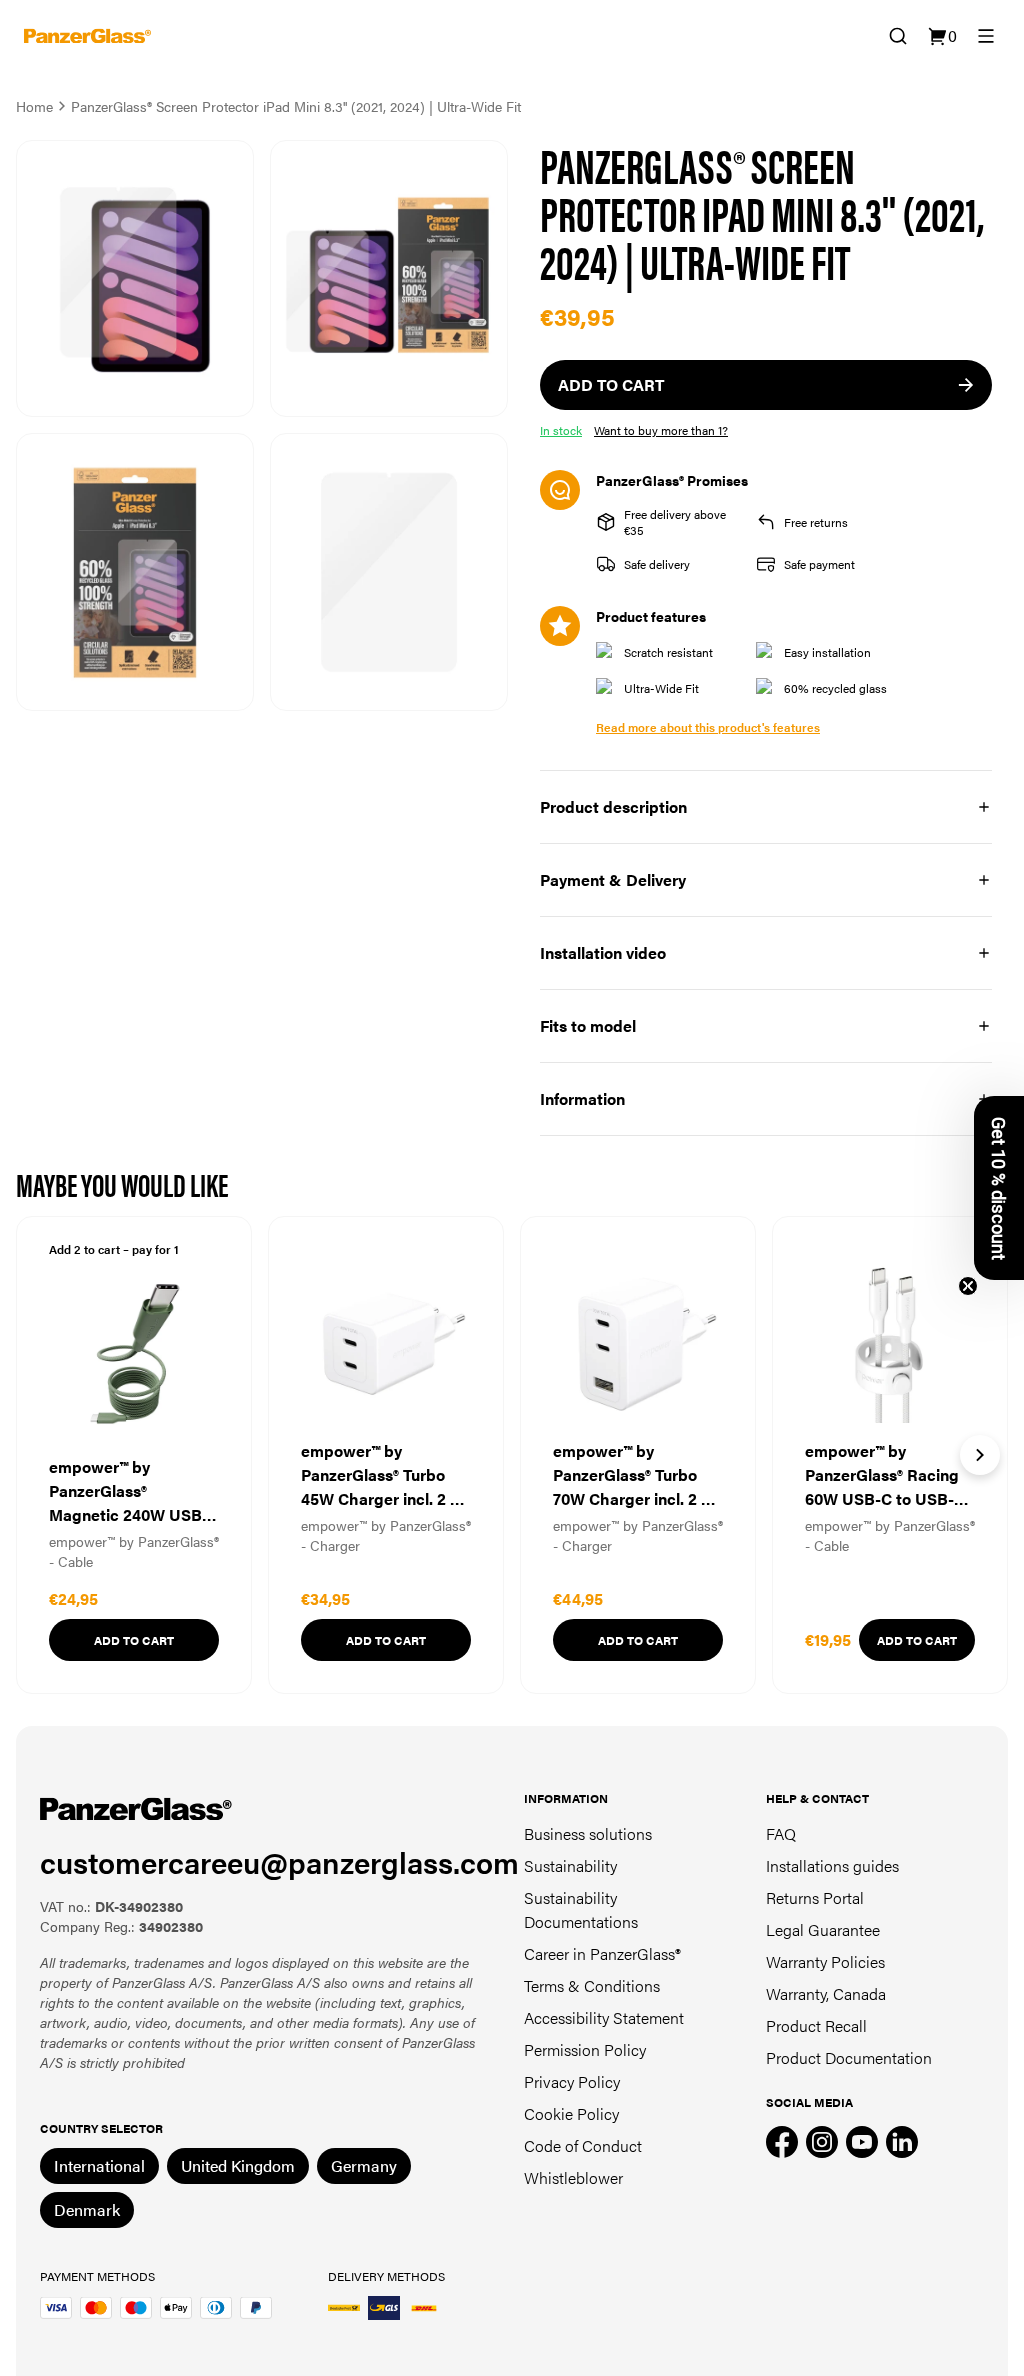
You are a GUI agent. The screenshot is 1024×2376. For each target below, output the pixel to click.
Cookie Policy (571, 2113)
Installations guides (832, 1865)
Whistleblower (573, 2177)
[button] (999, 1188)
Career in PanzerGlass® (602, 1953)
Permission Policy (585, 2049)
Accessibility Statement (604, 2017)
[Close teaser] (968, 1286)
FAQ (781, 1833)
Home (34, 106)
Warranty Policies (825, 1961)
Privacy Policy (572, 2081)
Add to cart (134, 1640)
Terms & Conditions (592, 1985)
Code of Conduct (583, 2145)
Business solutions (588, 1833)
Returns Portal (815, 1897)
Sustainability (570, 1865)
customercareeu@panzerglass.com (279, 1861)
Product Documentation (849, 2057)
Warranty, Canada (826, 1993)
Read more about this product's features (708, 727)
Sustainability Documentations (581, 1909)
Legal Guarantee (823, 1929)
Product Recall (816, 2025)
